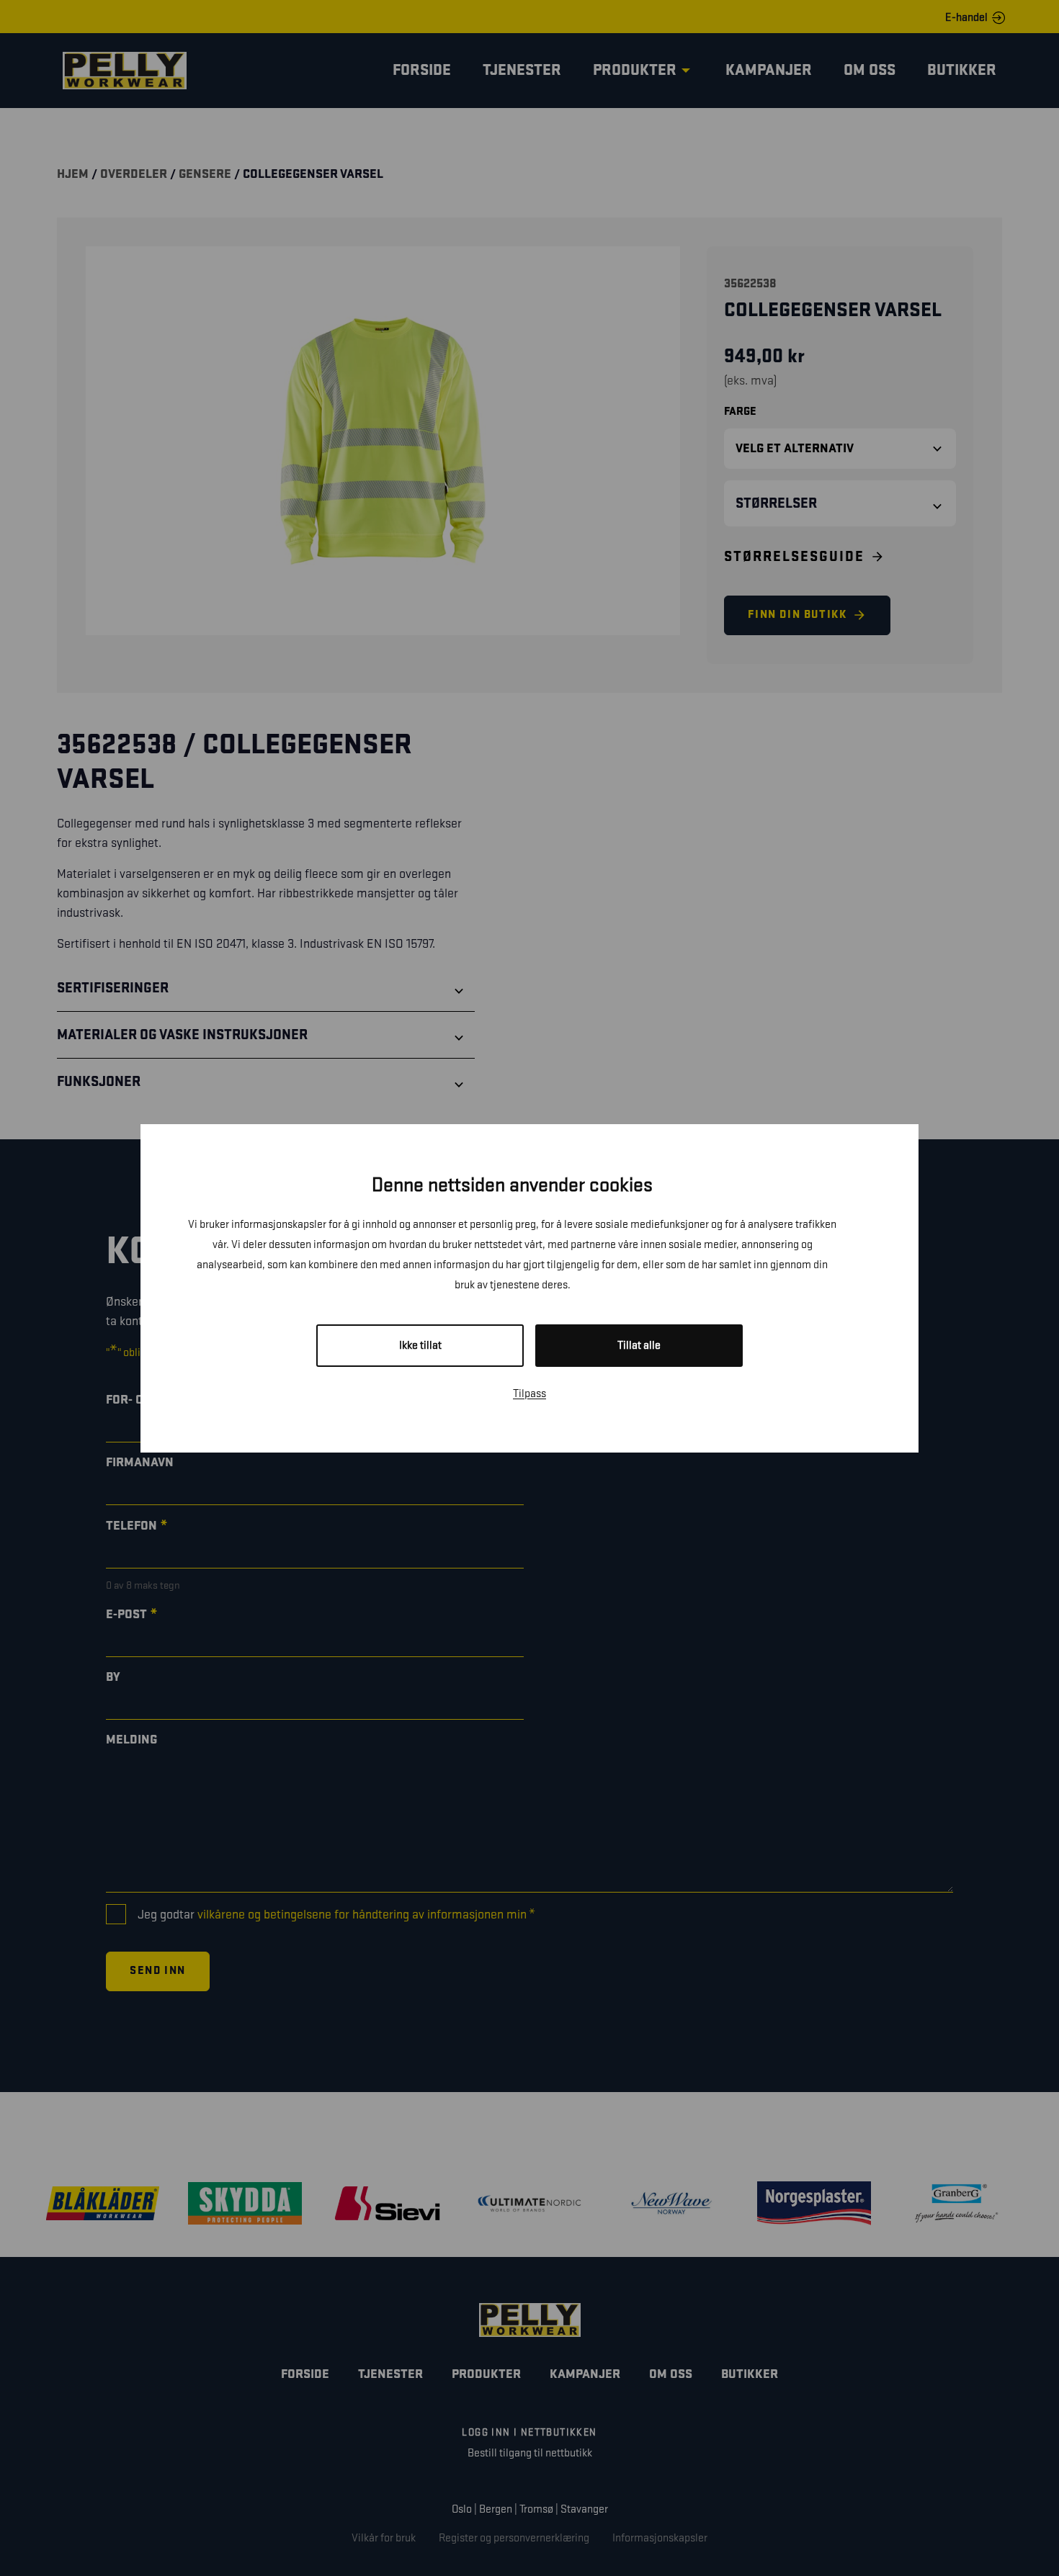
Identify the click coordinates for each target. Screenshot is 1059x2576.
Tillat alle (639, 1346)
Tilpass (529, 1394)
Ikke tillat (420, 1346)
